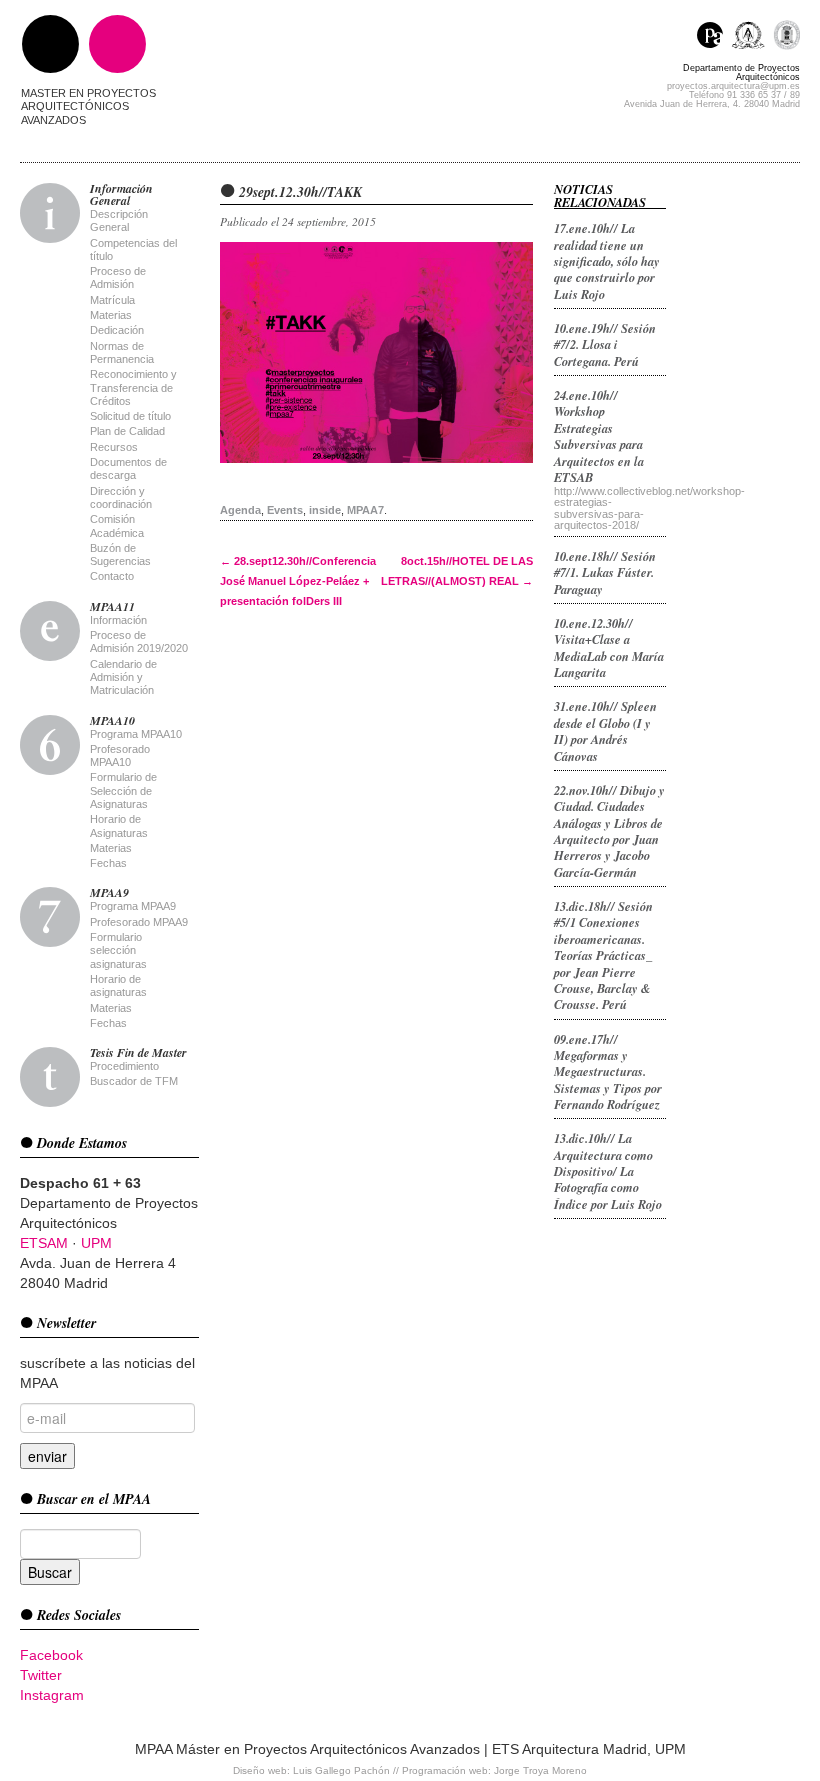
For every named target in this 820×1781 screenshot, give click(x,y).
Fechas (108, 863)
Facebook (51, 1655)
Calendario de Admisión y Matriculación (123, 677)
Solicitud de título (130, 416)
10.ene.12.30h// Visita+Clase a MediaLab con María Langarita (609, 647)
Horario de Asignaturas (119, 825)
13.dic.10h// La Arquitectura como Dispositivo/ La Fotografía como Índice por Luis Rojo (608, 1170)
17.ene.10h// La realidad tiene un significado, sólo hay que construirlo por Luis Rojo (607, 260)
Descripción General (119, 220)
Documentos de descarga (128, 468)
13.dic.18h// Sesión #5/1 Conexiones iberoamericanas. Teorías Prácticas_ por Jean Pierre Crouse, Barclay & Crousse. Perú (603, 955)
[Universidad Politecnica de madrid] (786, 37)
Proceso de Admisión (118, 277)
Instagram (52, 1695)
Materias (111, 315)
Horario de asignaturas (118, 985)
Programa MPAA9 (133, 906)
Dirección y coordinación (121, 497)
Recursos (114, 447)
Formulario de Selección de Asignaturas (123, 790)
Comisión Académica (117, 525)
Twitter (41, 1675)
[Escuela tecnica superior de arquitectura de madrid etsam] (752, 37)
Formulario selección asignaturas (118, 950)
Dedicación (117, 330)
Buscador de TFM (134, 1081)
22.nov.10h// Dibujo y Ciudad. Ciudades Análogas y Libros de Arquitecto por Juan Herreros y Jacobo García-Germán (609, 831)
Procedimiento (124, 1066)
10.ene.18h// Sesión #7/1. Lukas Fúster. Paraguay (605, 572)
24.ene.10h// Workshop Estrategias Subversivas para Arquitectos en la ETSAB (599, 436)
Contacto (112, 576)
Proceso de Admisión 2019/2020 (139, 641)
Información (118, 620)
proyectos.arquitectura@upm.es (733, 86)
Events (285, 510)
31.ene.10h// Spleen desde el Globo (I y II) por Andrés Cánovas (605, 730)
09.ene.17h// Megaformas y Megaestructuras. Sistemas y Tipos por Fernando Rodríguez (608, 1071)
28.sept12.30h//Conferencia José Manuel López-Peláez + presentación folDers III (298, 581)
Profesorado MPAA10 (120, 755)
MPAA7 (365, 510)
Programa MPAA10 (136, 734)
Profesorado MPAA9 (139, 922)
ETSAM (44, 1243)
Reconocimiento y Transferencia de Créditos (133, 387)
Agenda (240, 510)
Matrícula (112, 300)
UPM (96, 1243)
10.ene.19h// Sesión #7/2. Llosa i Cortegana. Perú (605, 344)
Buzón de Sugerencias (120, 554)
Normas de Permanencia (122, 352)
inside (325, 510)
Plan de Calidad (127, 431)
